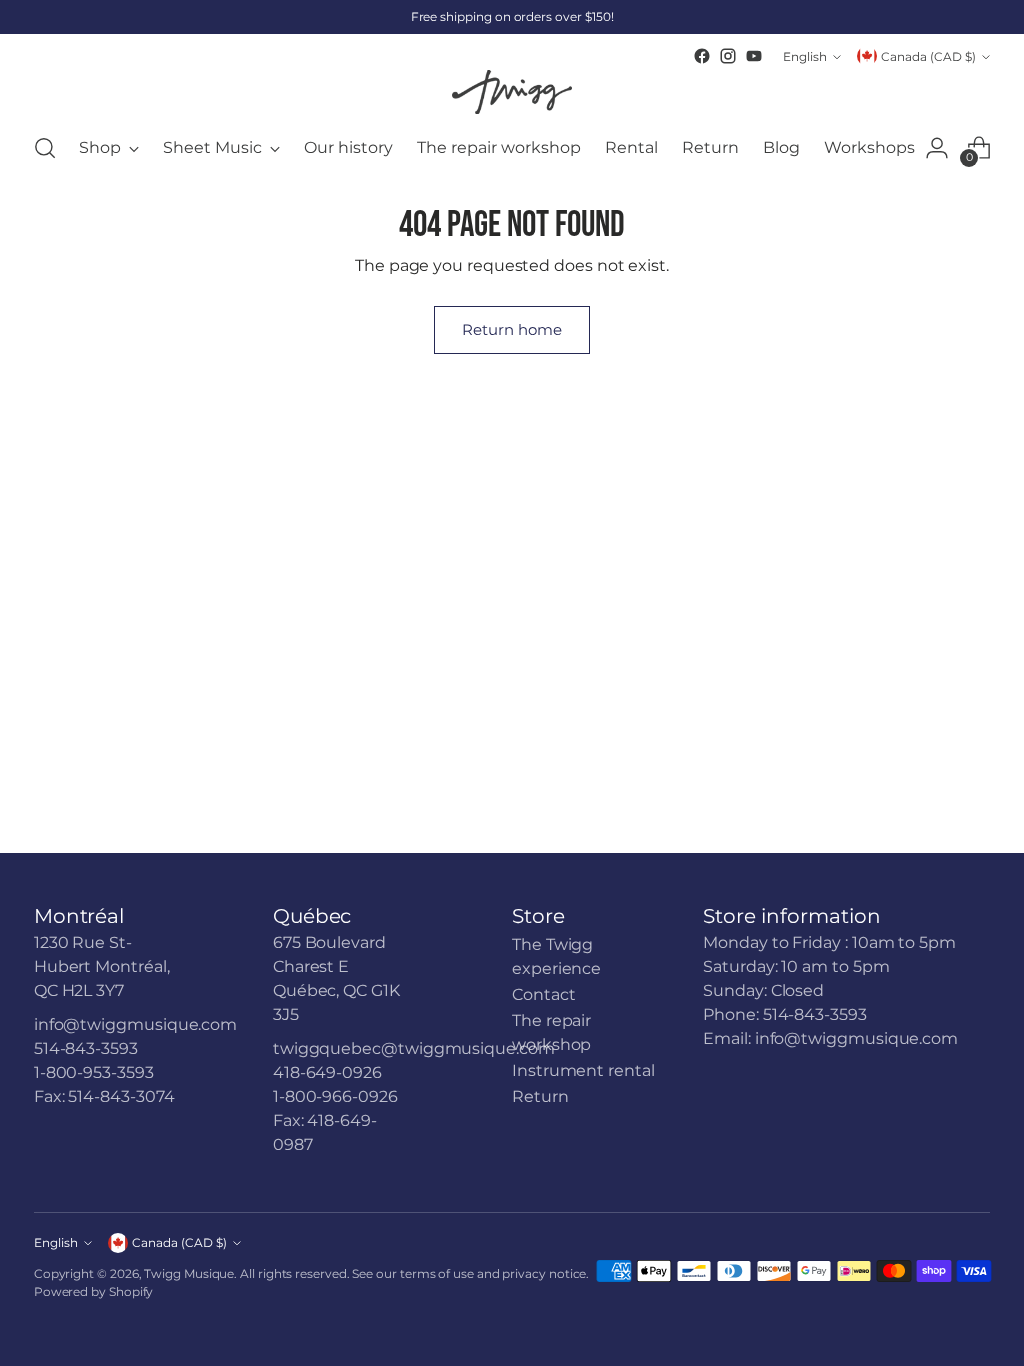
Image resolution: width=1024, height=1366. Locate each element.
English (805, 56)
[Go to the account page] (937, 148)
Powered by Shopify (94, 1291)
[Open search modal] (45, 148)
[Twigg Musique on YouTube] (754, 56)
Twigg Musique (189, 1273)
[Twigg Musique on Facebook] (702, 56)
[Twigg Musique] (512, 92)
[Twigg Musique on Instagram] (728, 56)
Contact (543, 994)
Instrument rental (583, 1070)
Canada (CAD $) (928, 56)
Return (540, 1096)
